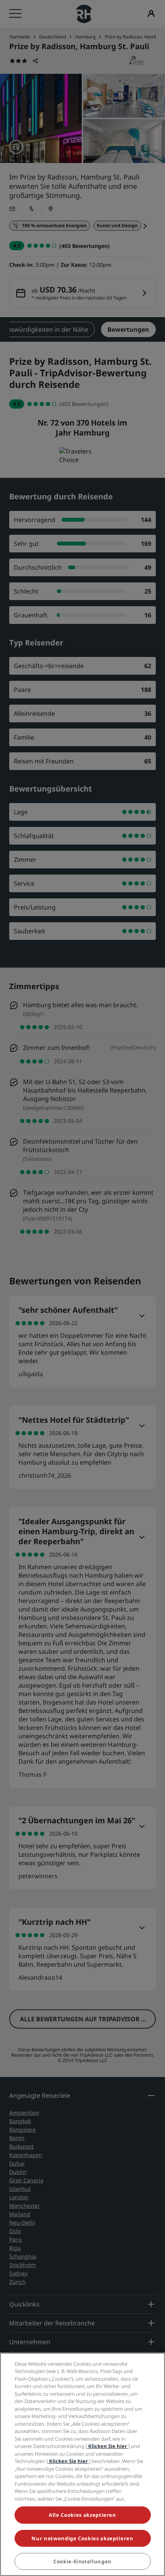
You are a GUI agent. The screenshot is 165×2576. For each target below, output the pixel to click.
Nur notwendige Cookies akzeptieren (82, 2538)
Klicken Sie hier (108, 2446)
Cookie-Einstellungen (82, 2561)
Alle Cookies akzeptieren (82, 2515)
